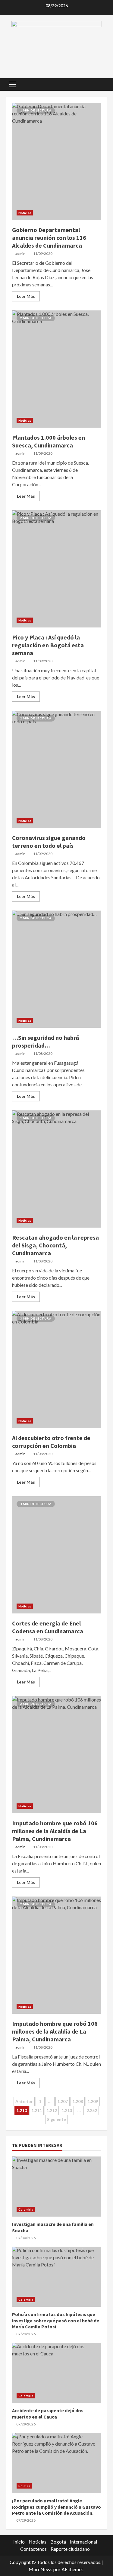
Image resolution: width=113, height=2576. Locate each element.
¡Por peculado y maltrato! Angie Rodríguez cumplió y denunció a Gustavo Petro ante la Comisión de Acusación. (56, 2463)
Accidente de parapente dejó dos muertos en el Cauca (56, 2373)
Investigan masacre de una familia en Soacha (56, 2187)
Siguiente (56, 2119)
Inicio (19, 2542)
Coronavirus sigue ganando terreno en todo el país (56, 769)
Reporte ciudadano (70, 2549)
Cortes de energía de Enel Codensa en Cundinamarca (56, 1555)
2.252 (92, 2110)
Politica (24, 2486)
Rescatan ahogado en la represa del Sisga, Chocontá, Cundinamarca (56, 1169)
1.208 (78, 2101)
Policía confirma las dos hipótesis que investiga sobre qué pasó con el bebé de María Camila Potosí (56, 2277)
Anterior (24, 2101)
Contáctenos (33, 2549)
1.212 (52, 2110)
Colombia (26, 2209)
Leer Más (26, 296)
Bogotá (58, 2542)
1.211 (37, 2110)
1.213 (67, 2110)
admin (20, 253)
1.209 (93, 2101)
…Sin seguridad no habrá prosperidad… (56, 969)
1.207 (63, 2101)
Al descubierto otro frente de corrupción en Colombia (56, 1369)
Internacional (83, 2542)
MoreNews (41, 2569)
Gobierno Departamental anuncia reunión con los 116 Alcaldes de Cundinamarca (56, 161)
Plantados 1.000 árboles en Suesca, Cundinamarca (56, 369)
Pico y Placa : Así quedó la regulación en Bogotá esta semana (56, 569)
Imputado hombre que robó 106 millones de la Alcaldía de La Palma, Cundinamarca (56, 1755)
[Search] (100, 84)
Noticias (25, 213)
